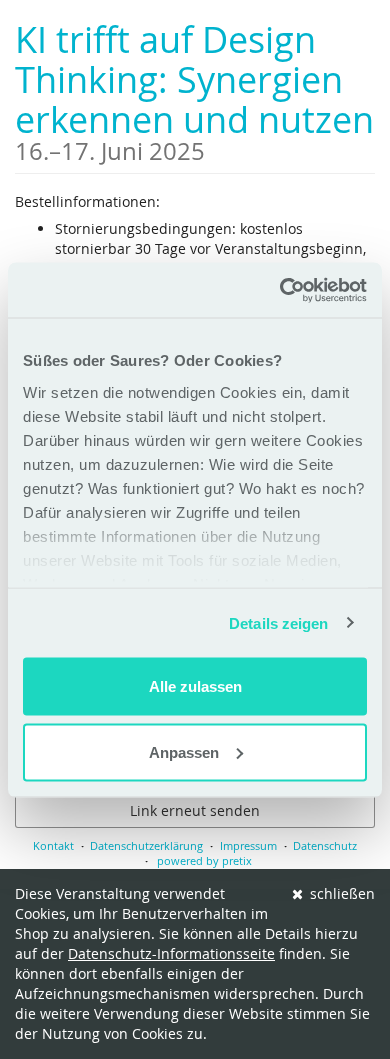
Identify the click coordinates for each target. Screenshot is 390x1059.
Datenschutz (325, 845)
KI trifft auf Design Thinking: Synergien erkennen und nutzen (194, 89)
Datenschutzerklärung (146, 845)
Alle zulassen (195, 686)
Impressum (248, 845)
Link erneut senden (195, 810)
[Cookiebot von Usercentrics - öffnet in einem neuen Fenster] (280, 290)
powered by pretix (204, 860)
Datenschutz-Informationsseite (171, 953)
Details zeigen (278, 622)
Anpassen (184, 751)
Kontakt (53, 845)
